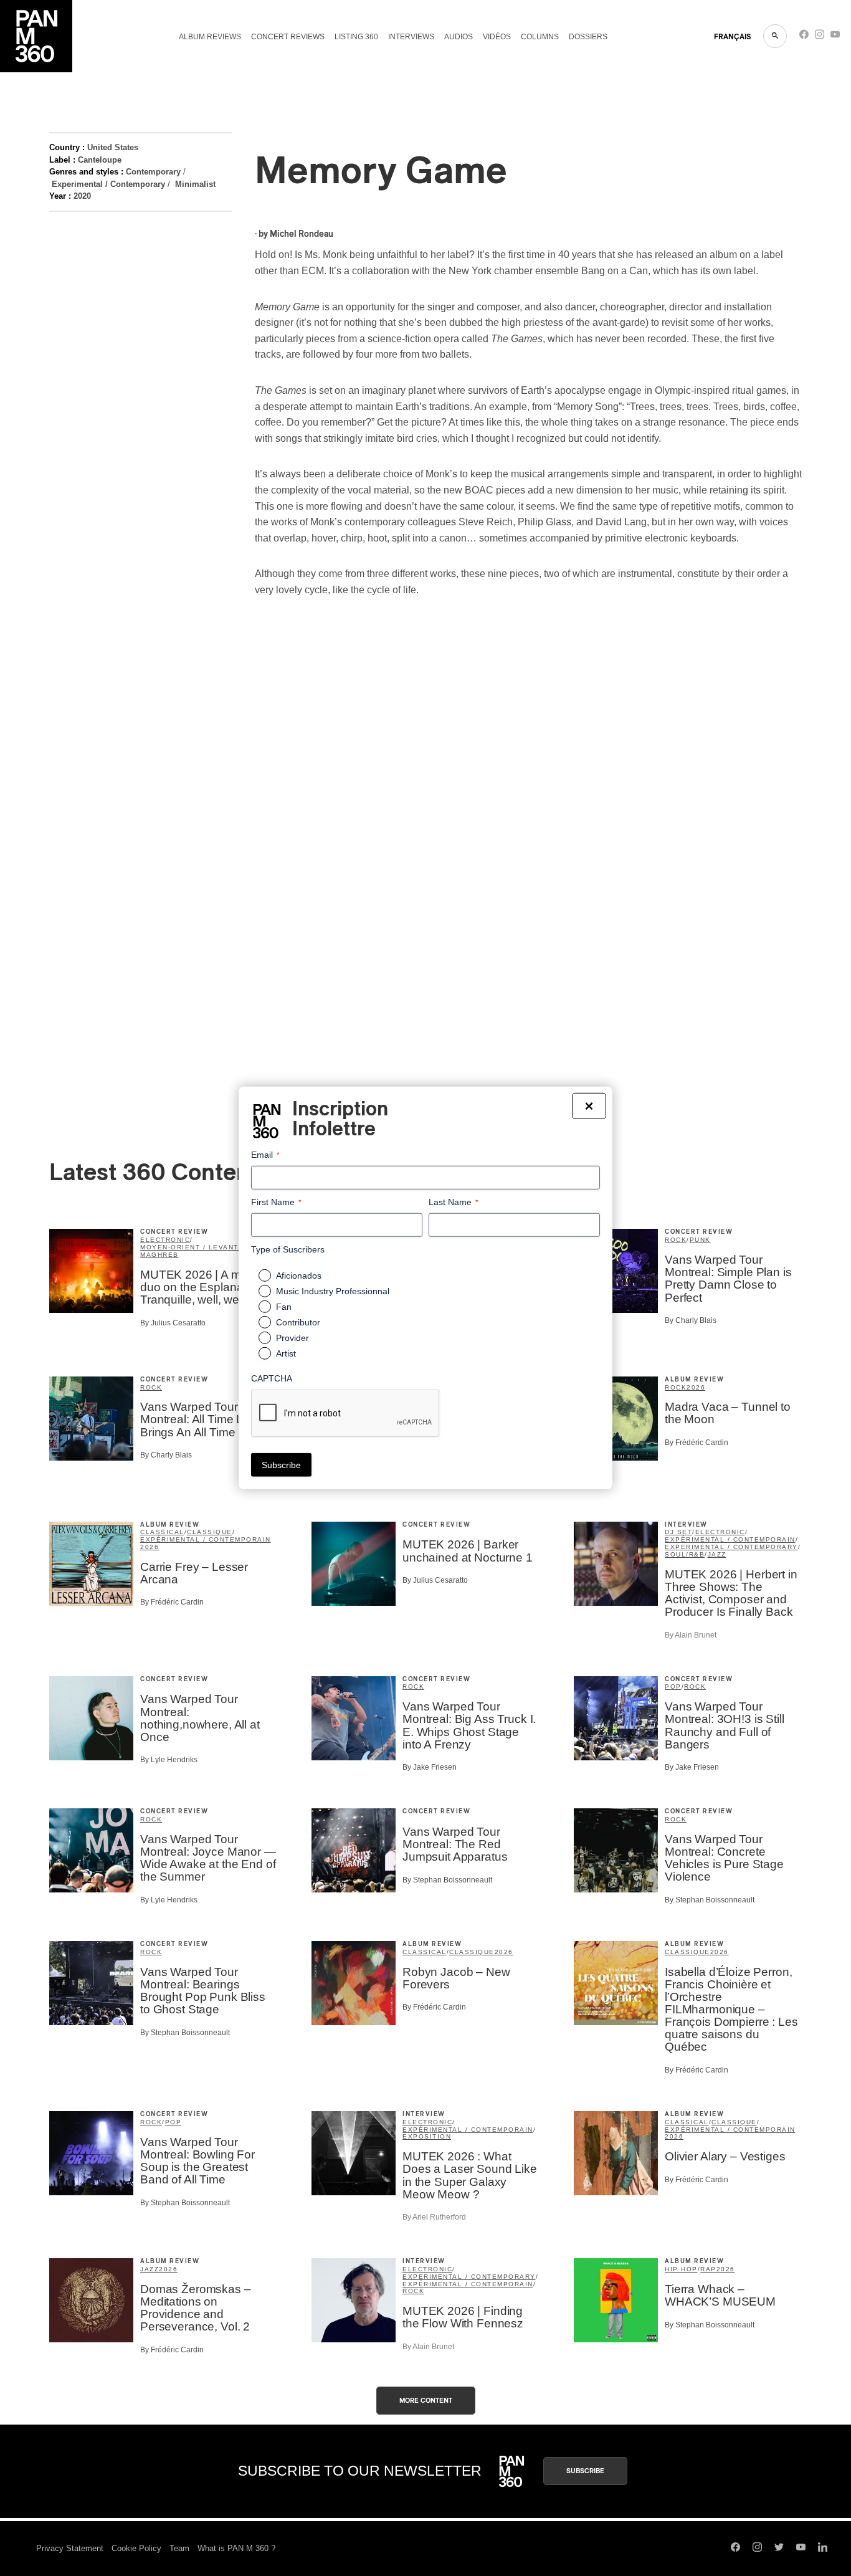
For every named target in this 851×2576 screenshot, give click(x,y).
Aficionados (299, 1276)
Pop (673, 1686)
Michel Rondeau (302, 234)
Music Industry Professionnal (333, 1291)
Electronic (165, 1240)
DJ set (678, 1532)
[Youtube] (835, 37)
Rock (676, 1240)
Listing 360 (356, 37)
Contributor (298, 1322)
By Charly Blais (691, 1320)
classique (210, 1532)
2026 (696, 1387)
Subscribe (585, 2471)
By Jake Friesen (430, 1767)
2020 (82, 196)
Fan (284, 1307)
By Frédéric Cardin (696, 1443)
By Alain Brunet (691, 1635)
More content (426, 2401)
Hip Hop (681, 2269)
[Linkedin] (823, 2549)
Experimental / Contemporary (108, 184)
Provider (292, 1338)
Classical (162, 1532)
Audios (459, 37)
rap (708, 2269)
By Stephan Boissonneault (447, 1880)
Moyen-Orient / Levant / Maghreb (192, 1251)
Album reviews (210, 37)
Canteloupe (100, 160)
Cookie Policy (136, 2548)
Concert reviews (288, 37)
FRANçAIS (732, 37)
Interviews (411, 37)
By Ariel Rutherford (434, 2217)
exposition (427, 2136)
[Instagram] (820, 37)
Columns (540, 37)
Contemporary (153, 172)
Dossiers (588, 37)
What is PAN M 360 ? (236, 2548)
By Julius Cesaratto (173, 1323)
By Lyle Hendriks (169, 1760)
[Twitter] (779, 2549)
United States (113, 147)
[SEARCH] (775, 36)
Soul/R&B (685, 1554)
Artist (286, 1353)
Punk (700, 1240)
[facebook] (804, 37)
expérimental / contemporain (206, 1539)
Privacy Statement (70, 2548)
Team (179, 2548)
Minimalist (195, 184)
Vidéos (497, 37)
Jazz (717, 1554)
